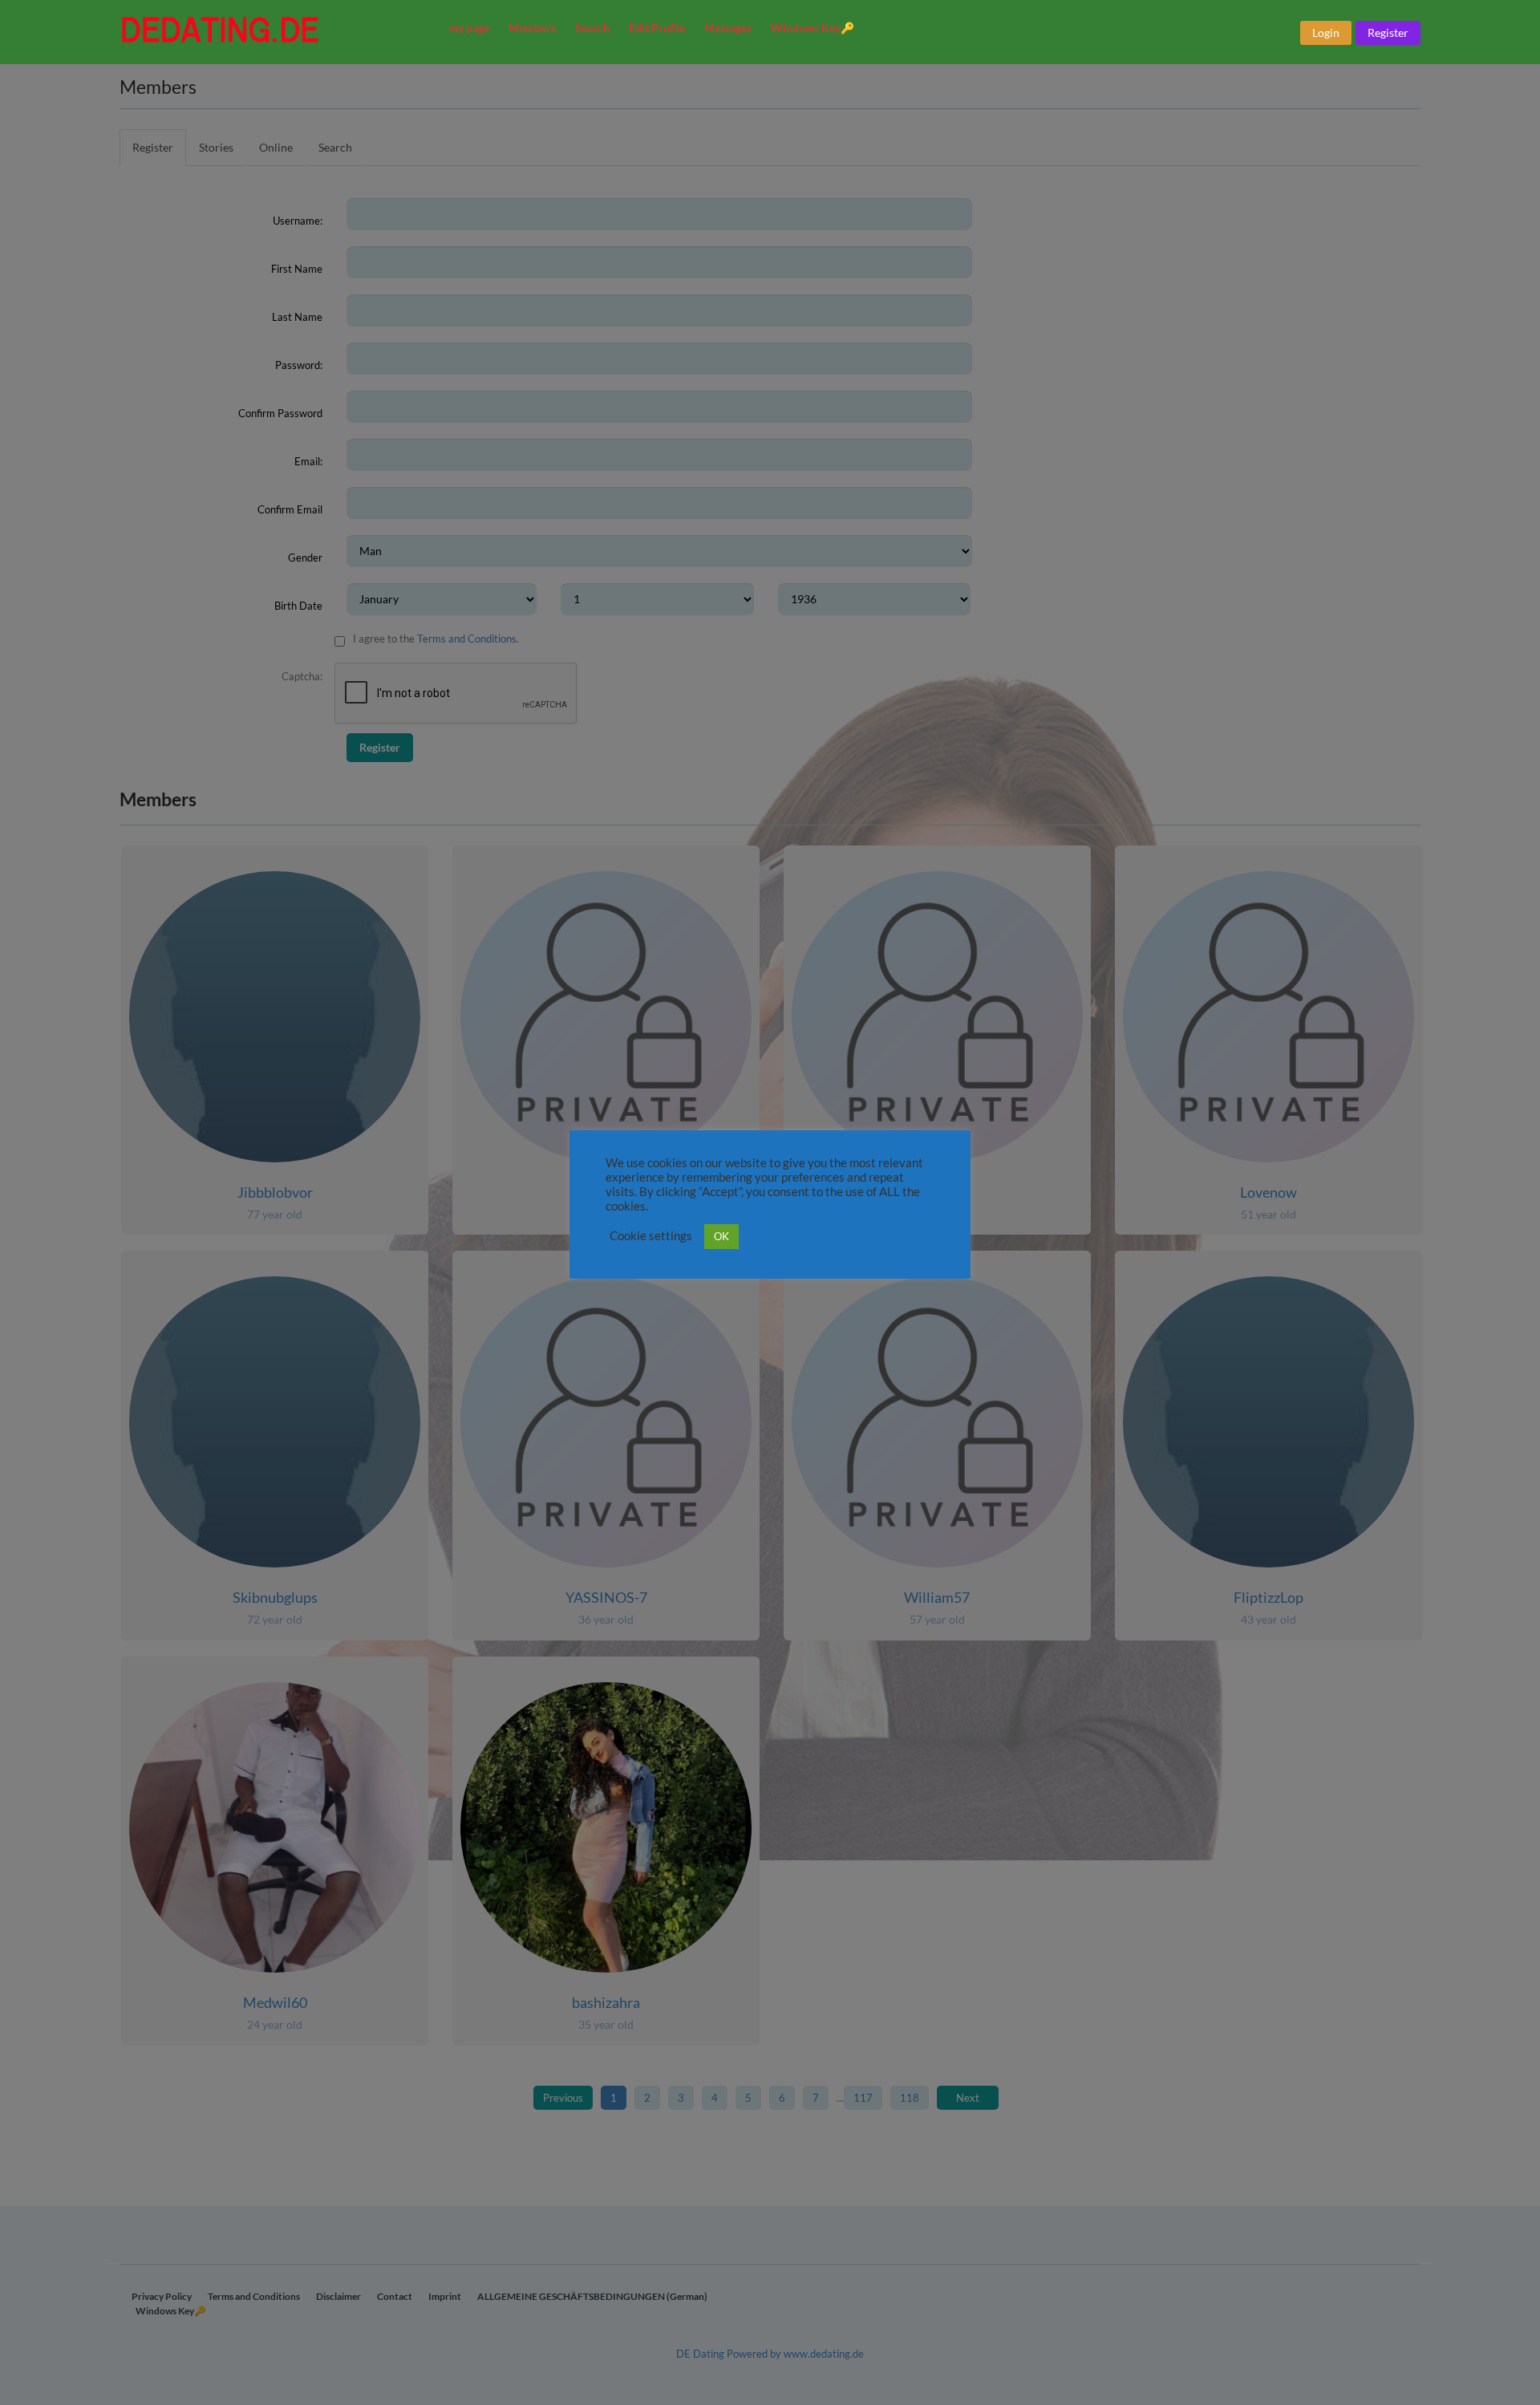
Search (592, 28)
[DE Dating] (273, 30)
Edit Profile (657, 28)
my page (469, 28)
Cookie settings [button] (651, 1236)
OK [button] (721, 1236)
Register (1388, 32)
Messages (728, 28)
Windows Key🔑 (813, 28)
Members (532, 28)
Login (1326, 32)
